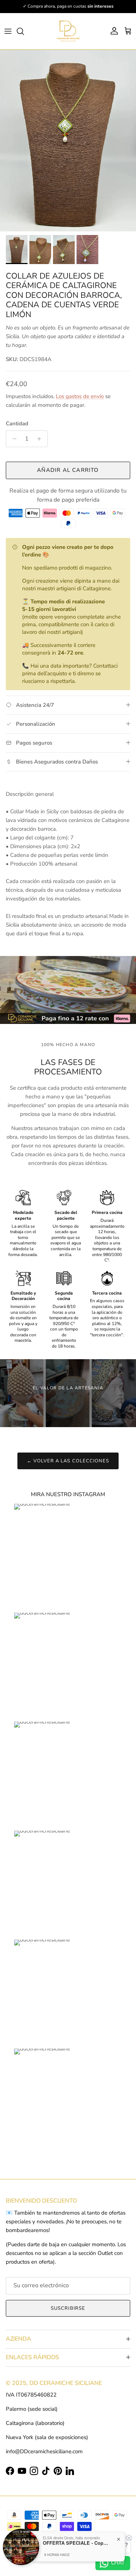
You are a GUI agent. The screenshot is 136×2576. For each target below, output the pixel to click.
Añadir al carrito (68, 470)
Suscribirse (68, 2308)
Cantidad (17, 424)
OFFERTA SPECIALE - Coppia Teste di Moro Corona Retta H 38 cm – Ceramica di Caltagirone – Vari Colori (75, 2543)
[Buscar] (24, 31)
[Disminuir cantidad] (13, 439)
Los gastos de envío (80, 396)
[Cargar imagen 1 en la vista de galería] (68, 141)
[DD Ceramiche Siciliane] (68, 31)
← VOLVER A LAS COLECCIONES (68, 1461)
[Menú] (8, 31)
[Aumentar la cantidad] (41, 439)
